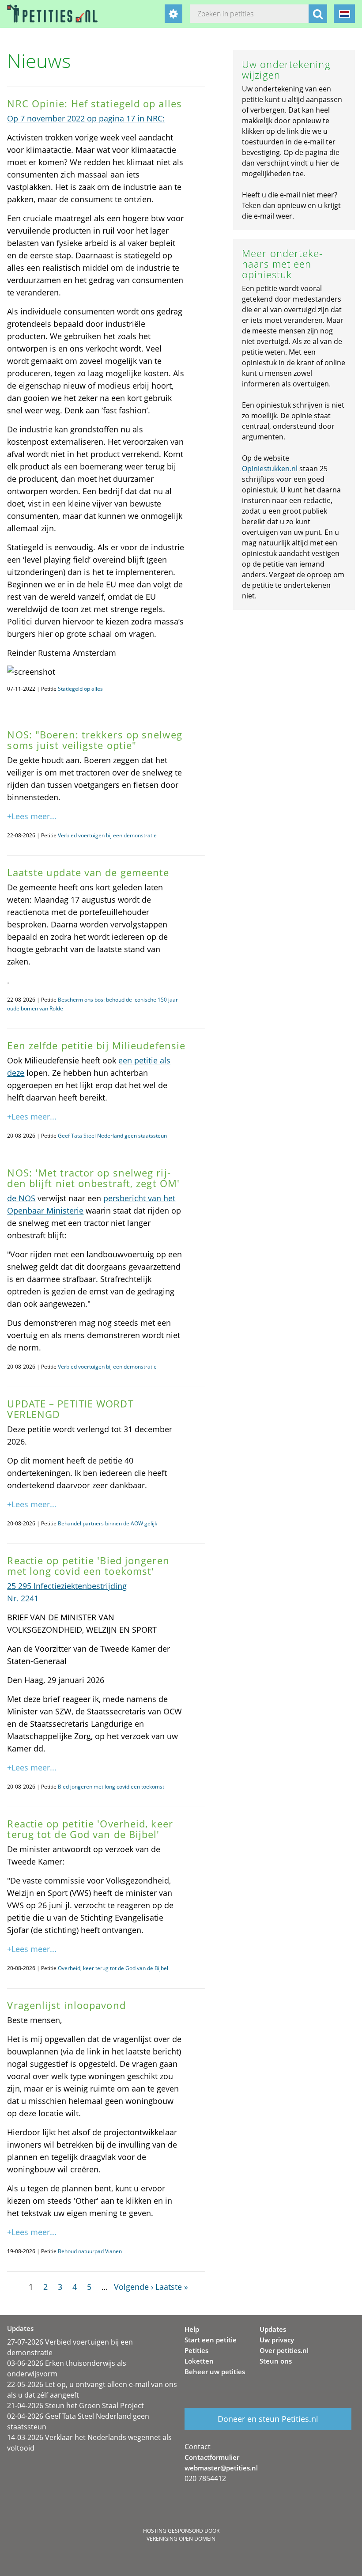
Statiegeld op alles (80, 689)
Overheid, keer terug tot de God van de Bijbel (113, 1968)
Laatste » (172, 2287)
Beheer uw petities (215, 2372)
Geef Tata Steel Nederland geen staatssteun (112, 1136)
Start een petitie (211, 2340)
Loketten (199, 2361)
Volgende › (134, 2287)
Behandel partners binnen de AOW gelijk (107, 1523)
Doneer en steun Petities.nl (268, 2419)
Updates (273, 2329)
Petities (196, 2350)
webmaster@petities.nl (221, 2468)
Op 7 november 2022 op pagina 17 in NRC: (86, 118)
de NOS (21, 1198)
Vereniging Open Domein (181, 2539)
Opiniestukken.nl (270, 469)
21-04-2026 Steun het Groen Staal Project (75, 2406)
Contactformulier (212, 2457)
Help (192, 2329)
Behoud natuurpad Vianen (90, 2251)
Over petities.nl (284, 2350)
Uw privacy (277, 2340)
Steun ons (276, 2361)
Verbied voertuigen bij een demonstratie (107, 835)
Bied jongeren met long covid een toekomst (111, 1787)
